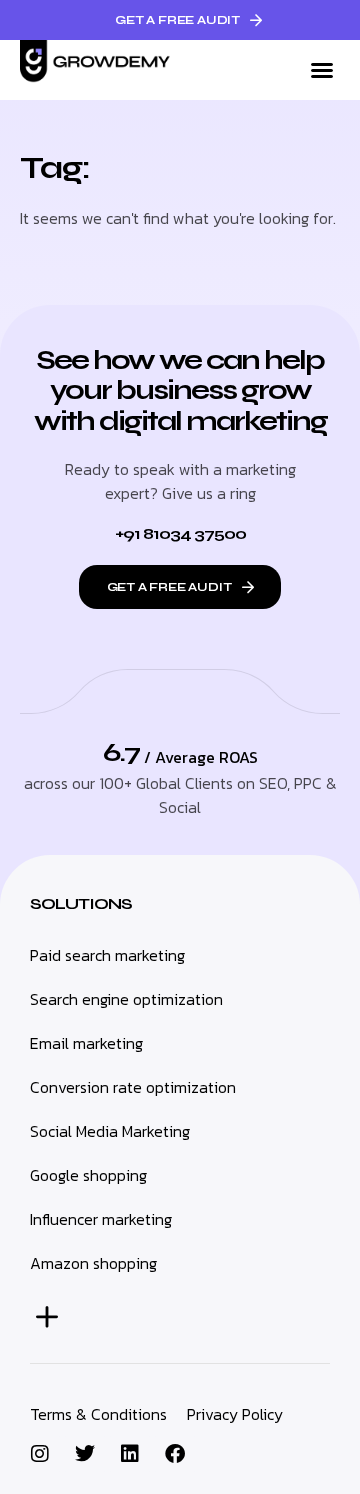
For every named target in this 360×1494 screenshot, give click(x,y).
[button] (322, 70)
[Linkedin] (130, 1454)
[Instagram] (40, 1454)
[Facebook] (175, 1454)
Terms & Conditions (98, 1414)
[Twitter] (85, 1454)
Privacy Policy (235, 1414)
